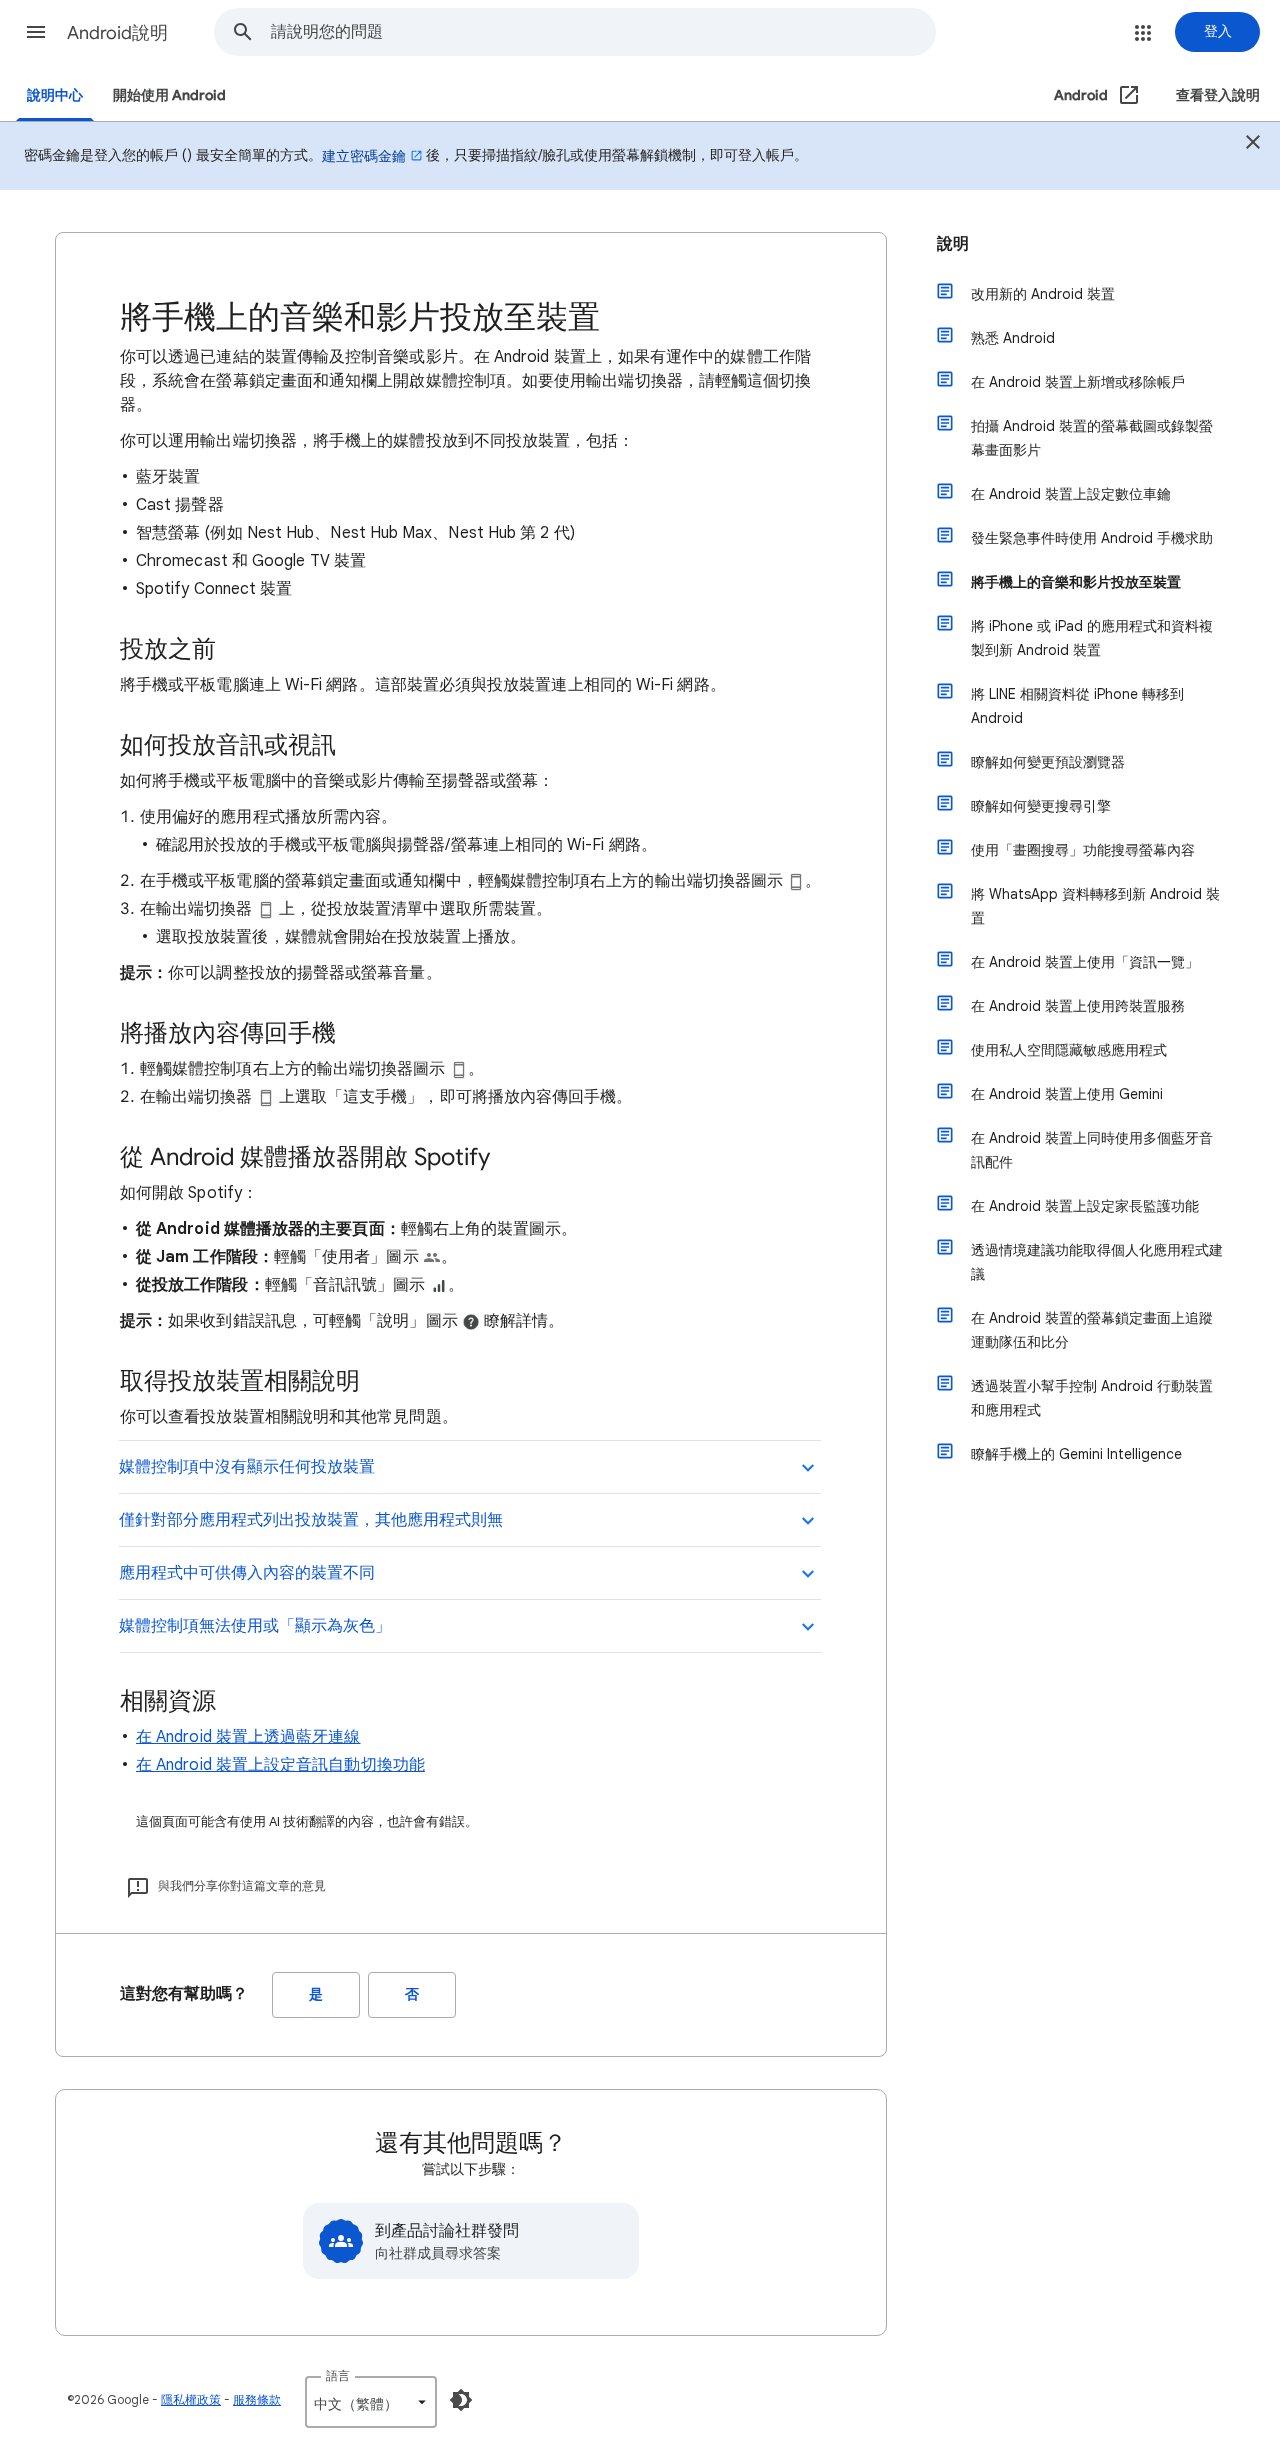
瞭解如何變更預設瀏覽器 (1048, 762)
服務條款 (257, 2399)
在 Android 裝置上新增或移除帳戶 (1078, 382)
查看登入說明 (1218, 95)
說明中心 (55, 95)
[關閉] (1253, 145)
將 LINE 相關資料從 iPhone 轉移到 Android (1077, 706)
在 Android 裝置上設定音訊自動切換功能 (280, 1765)
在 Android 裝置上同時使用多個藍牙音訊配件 (1092, 1150)
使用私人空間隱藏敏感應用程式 (1069, 1050)
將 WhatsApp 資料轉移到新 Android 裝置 (1095, 906)
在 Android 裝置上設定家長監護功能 (1085, 1206)
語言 (338, 2375)
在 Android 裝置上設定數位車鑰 (1071, 494)
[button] (36, 32)
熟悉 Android (1013, 338)
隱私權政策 (191, 2399)
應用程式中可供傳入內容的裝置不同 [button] (247, 1573)
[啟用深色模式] (461, 2400)
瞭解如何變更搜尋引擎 (1041, 806)
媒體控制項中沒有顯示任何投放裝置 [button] (247, 1467)
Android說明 (117, 33)
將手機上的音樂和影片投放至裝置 (1076, 582)
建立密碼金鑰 (364, 156)
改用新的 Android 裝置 (1043, 294)
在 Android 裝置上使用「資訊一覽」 (1085, 962)
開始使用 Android (169, 95)
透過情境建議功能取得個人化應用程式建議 (1097, 1262)
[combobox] (603, 32)
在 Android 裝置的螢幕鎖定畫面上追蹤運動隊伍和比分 (1092, 1330)
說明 (953, 244)
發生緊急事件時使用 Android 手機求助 (1092, 538)
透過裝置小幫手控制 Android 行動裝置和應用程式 (1092, 1398)
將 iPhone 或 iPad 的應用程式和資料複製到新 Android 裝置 (1092, 638)
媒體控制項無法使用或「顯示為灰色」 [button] (255, 1626)
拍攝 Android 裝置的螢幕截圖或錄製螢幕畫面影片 (1092, 438)
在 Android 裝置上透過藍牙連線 (248, 1737)
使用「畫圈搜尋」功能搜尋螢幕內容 (1083, 850)
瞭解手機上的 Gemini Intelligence (1076, 1454)
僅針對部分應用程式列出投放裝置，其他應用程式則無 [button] (311, 1520)
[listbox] (371, 2402)
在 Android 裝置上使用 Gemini (1067, 1094)
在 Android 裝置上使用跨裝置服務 (1078, 1006)
